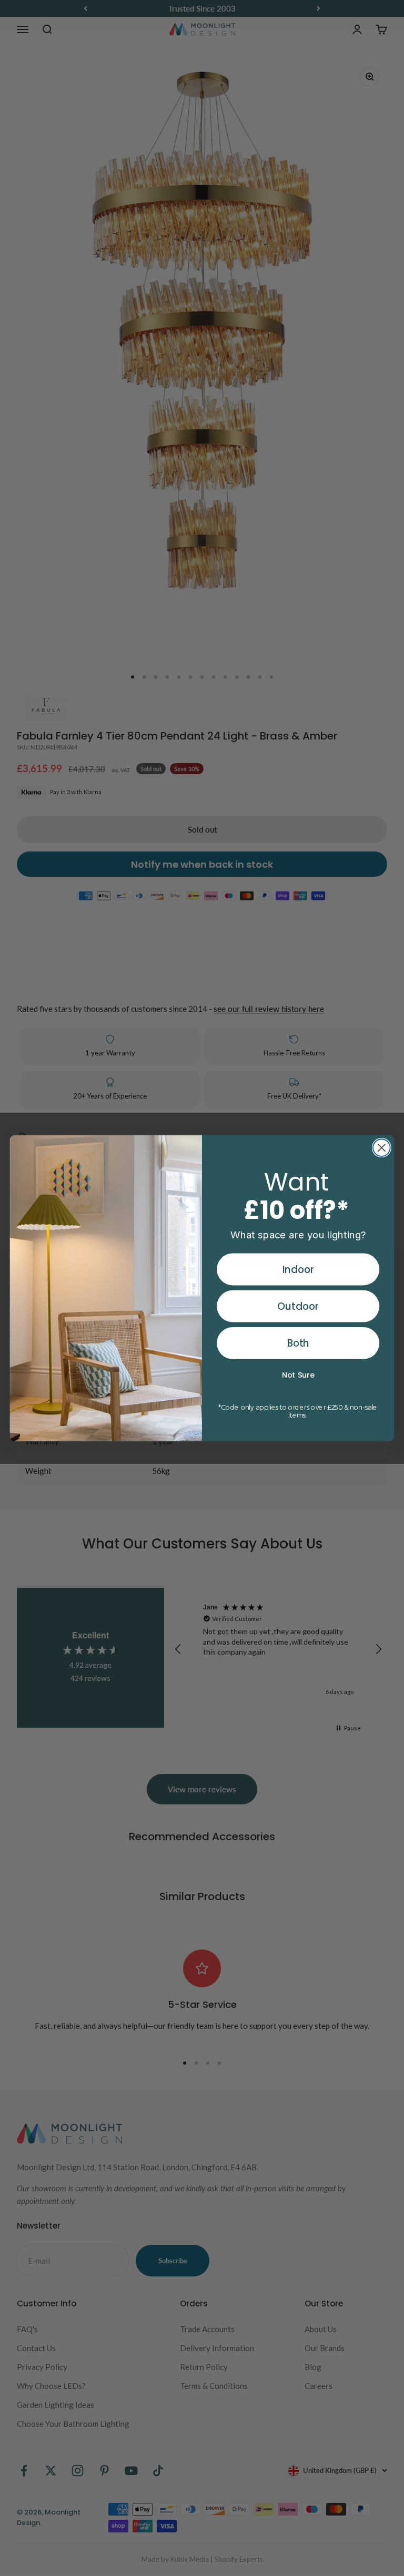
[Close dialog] (382, 1148)
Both (298, 1343)
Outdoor (298, 1306)
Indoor (298, 1269)
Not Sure (298, 1375)
